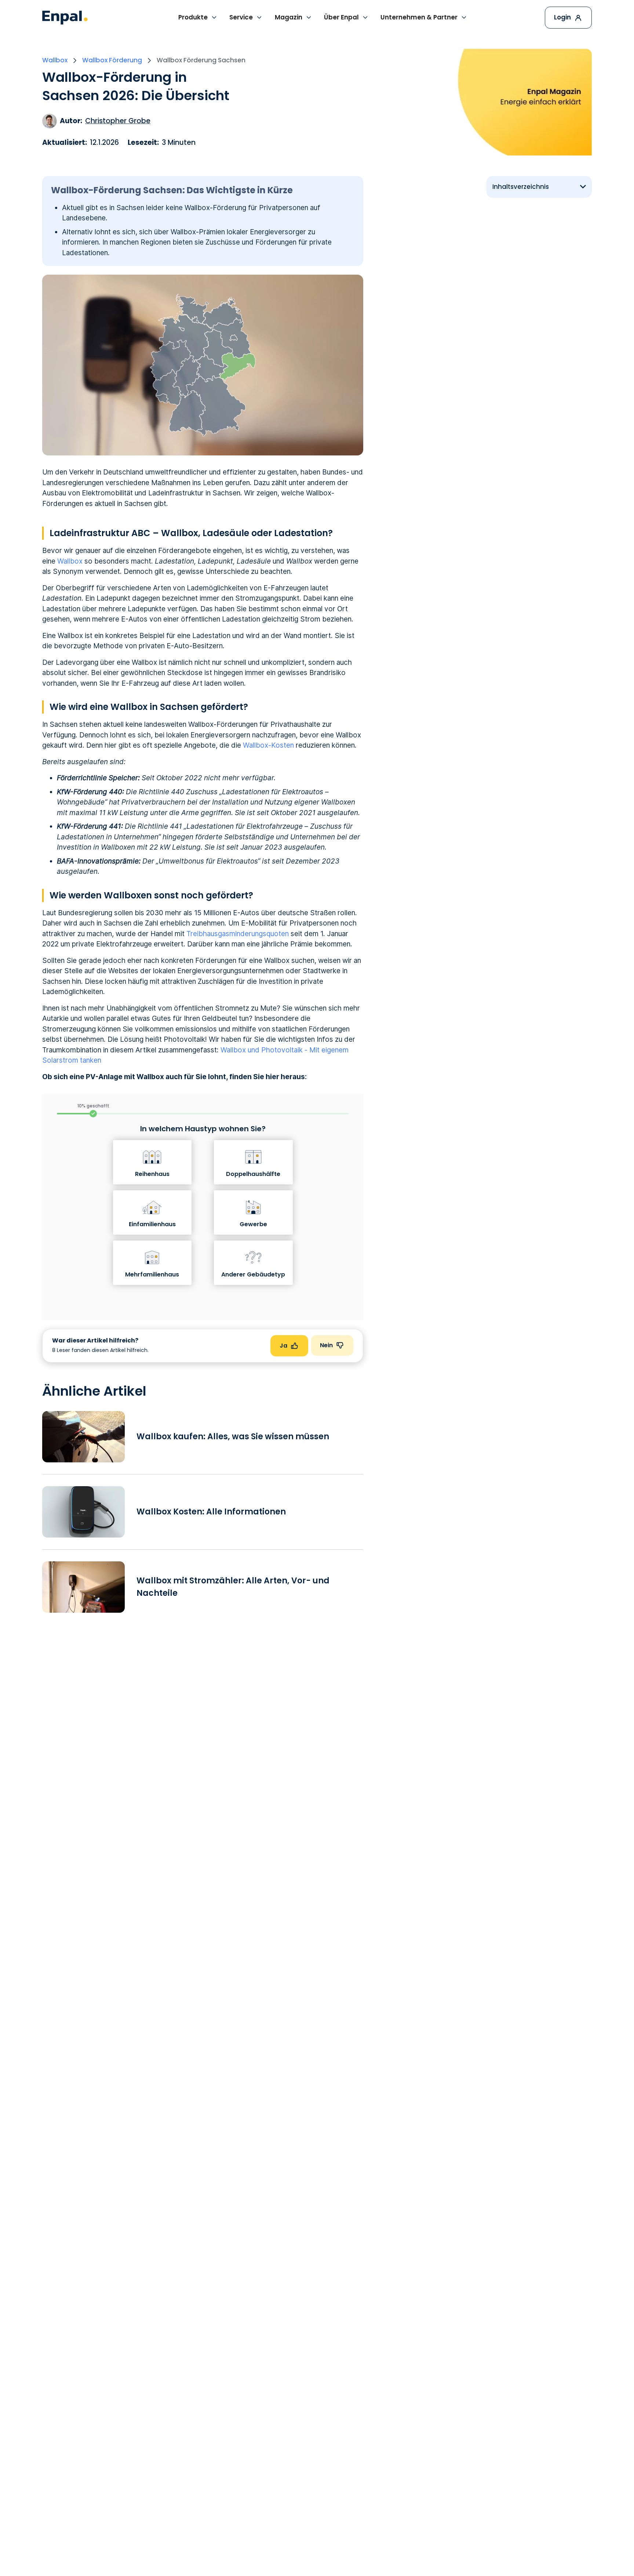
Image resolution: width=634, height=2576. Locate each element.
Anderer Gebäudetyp (253, 1274)
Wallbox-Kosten (268, 745)
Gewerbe (253, 1224)
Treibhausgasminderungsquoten (238, 934)
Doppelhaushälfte (253, 1174)
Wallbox (70, 561)
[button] (198, 18)
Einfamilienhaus (152, 1224)
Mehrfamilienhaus (152, 1274)
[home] (65, 18)
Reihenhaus (152, 1174)
